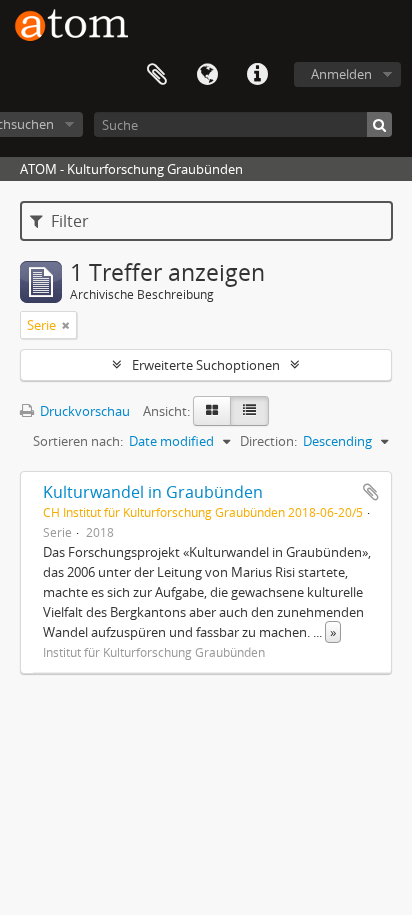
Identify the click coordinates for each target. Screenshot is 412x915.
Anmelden (341, 74)
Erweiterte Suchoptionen (206, 365)
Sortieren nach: (78, 441)
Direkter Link (257, 75)
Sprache (207, 75)
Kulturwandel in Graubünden (153, 492)
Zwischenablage (157, 75)
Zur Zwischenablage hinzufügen (371, 492)
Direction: (268, 441)
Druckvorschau (83, 411)
